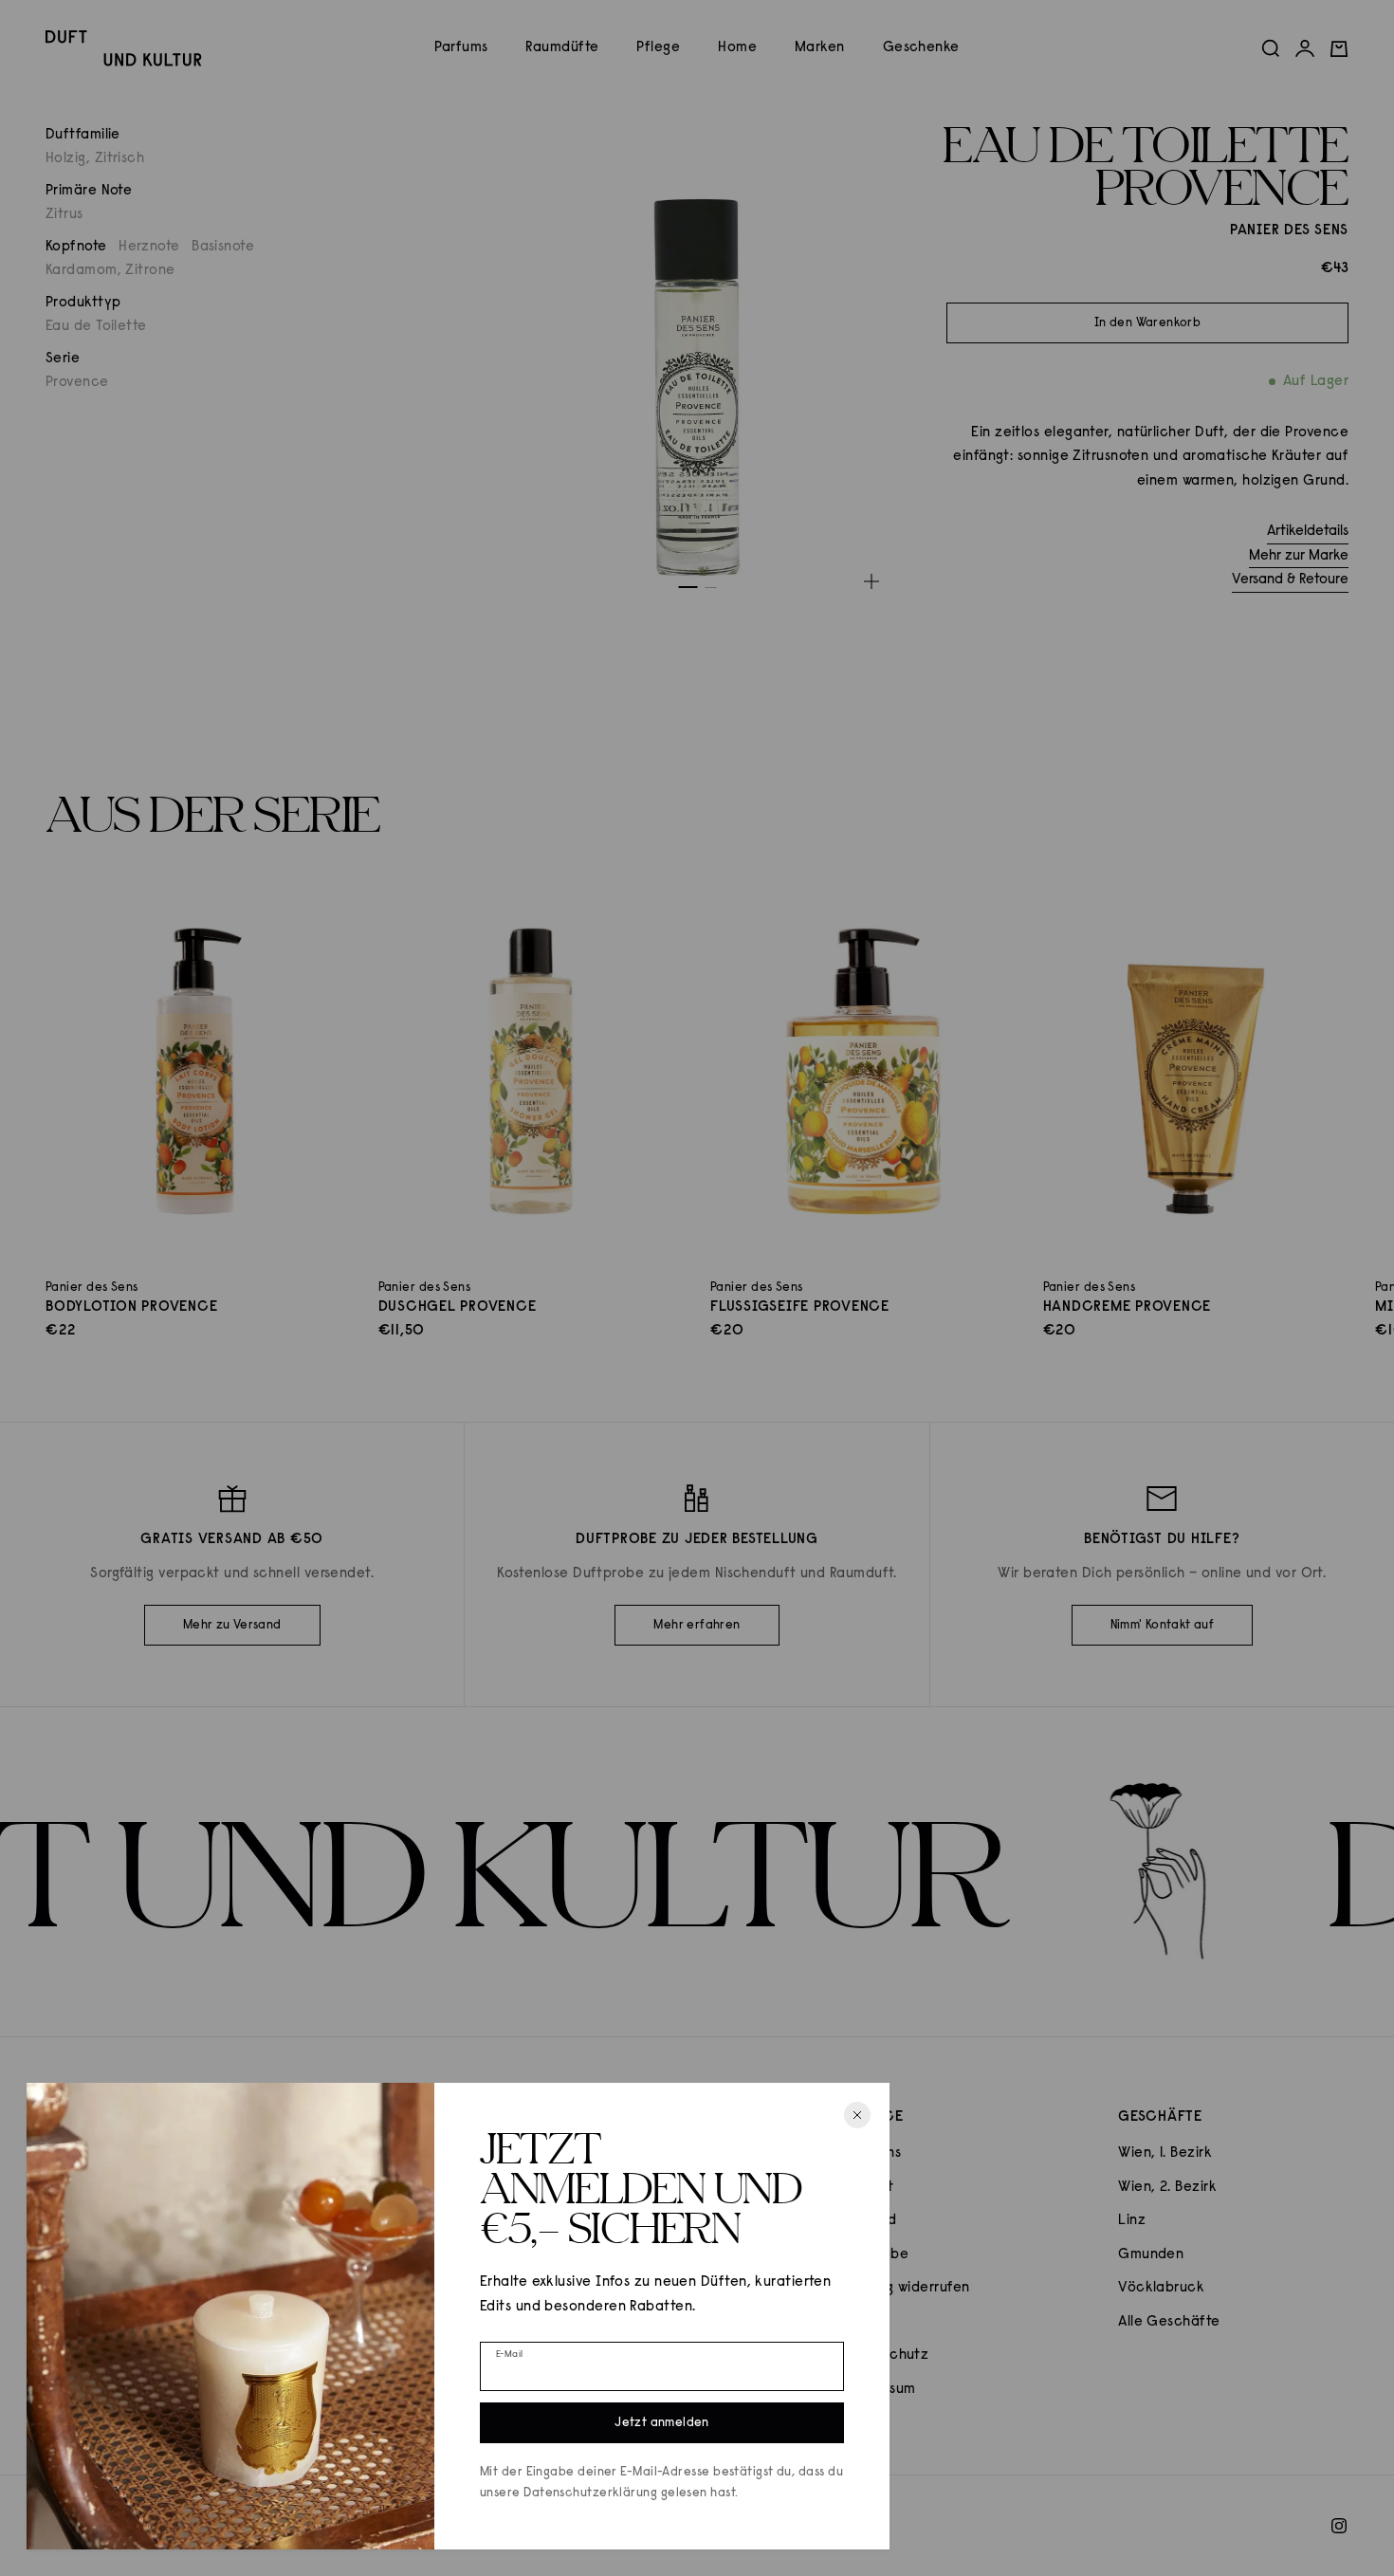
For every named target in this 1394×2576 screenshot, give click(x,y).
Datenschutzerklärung (590, 2493)
